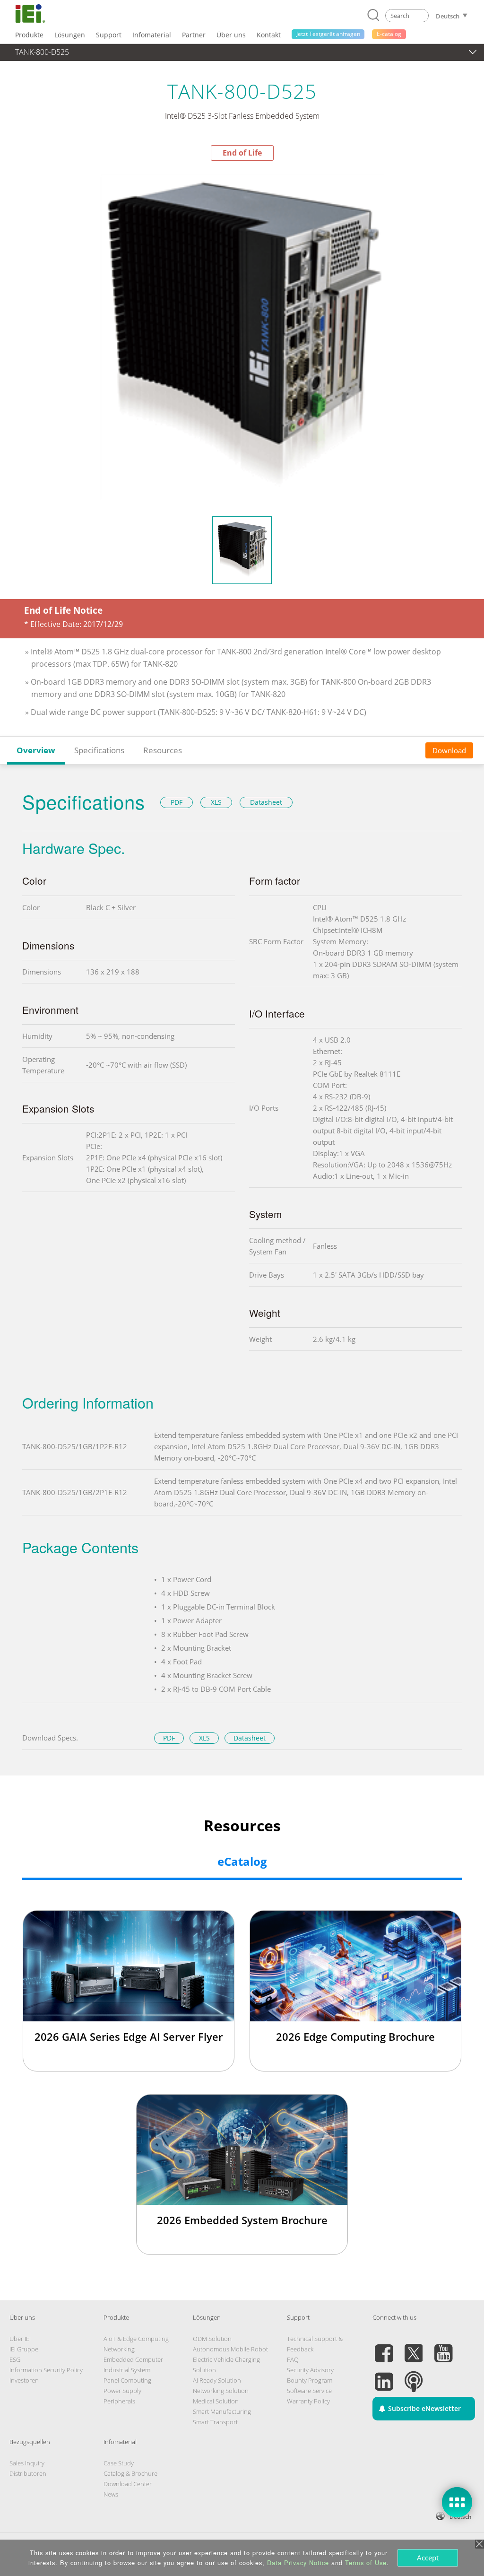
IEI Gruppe (24, 2349)
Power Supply (122, 2391)
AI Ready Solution (217, 2380)
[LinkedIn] (384, 2376)
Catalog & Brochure (130, 2473)
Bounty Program (310, 2380)
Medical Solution (216, 2401)
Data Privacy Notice (298, 2563)
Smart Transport (215, 2422)
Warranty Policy (308, 2401)
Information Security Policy (46, 2370)
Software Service (309, 2391)
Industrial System (127, 2370)
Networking (119, 2349)
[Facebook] (384, 2348)
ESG (15, 2359)
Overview (36, 750)
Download (449, 750)
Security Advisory (310, 2370)
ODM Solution (212, 2339)
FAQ (293, 2359)
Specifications (99, 750)
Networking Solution (221, 2391)
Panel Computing (127, 2380)
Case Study (119, 2463)
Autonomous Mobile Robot (230, 2349)
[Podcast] (414, 2376)
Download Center (128, 2484)
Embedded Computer (133, 2359)
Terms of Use (366, 2563)
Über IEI (20, 2339)
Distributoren (28, 2473)
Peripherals (119, 2401)
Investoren (24, 2380)
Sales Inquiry (27, 2463)
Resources (163, 750)
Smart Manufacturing (222, 2411)
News (111, 2494)
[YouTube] (443, 2348)
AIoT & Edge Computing (136, 2339)
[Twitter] (414, 2348)
